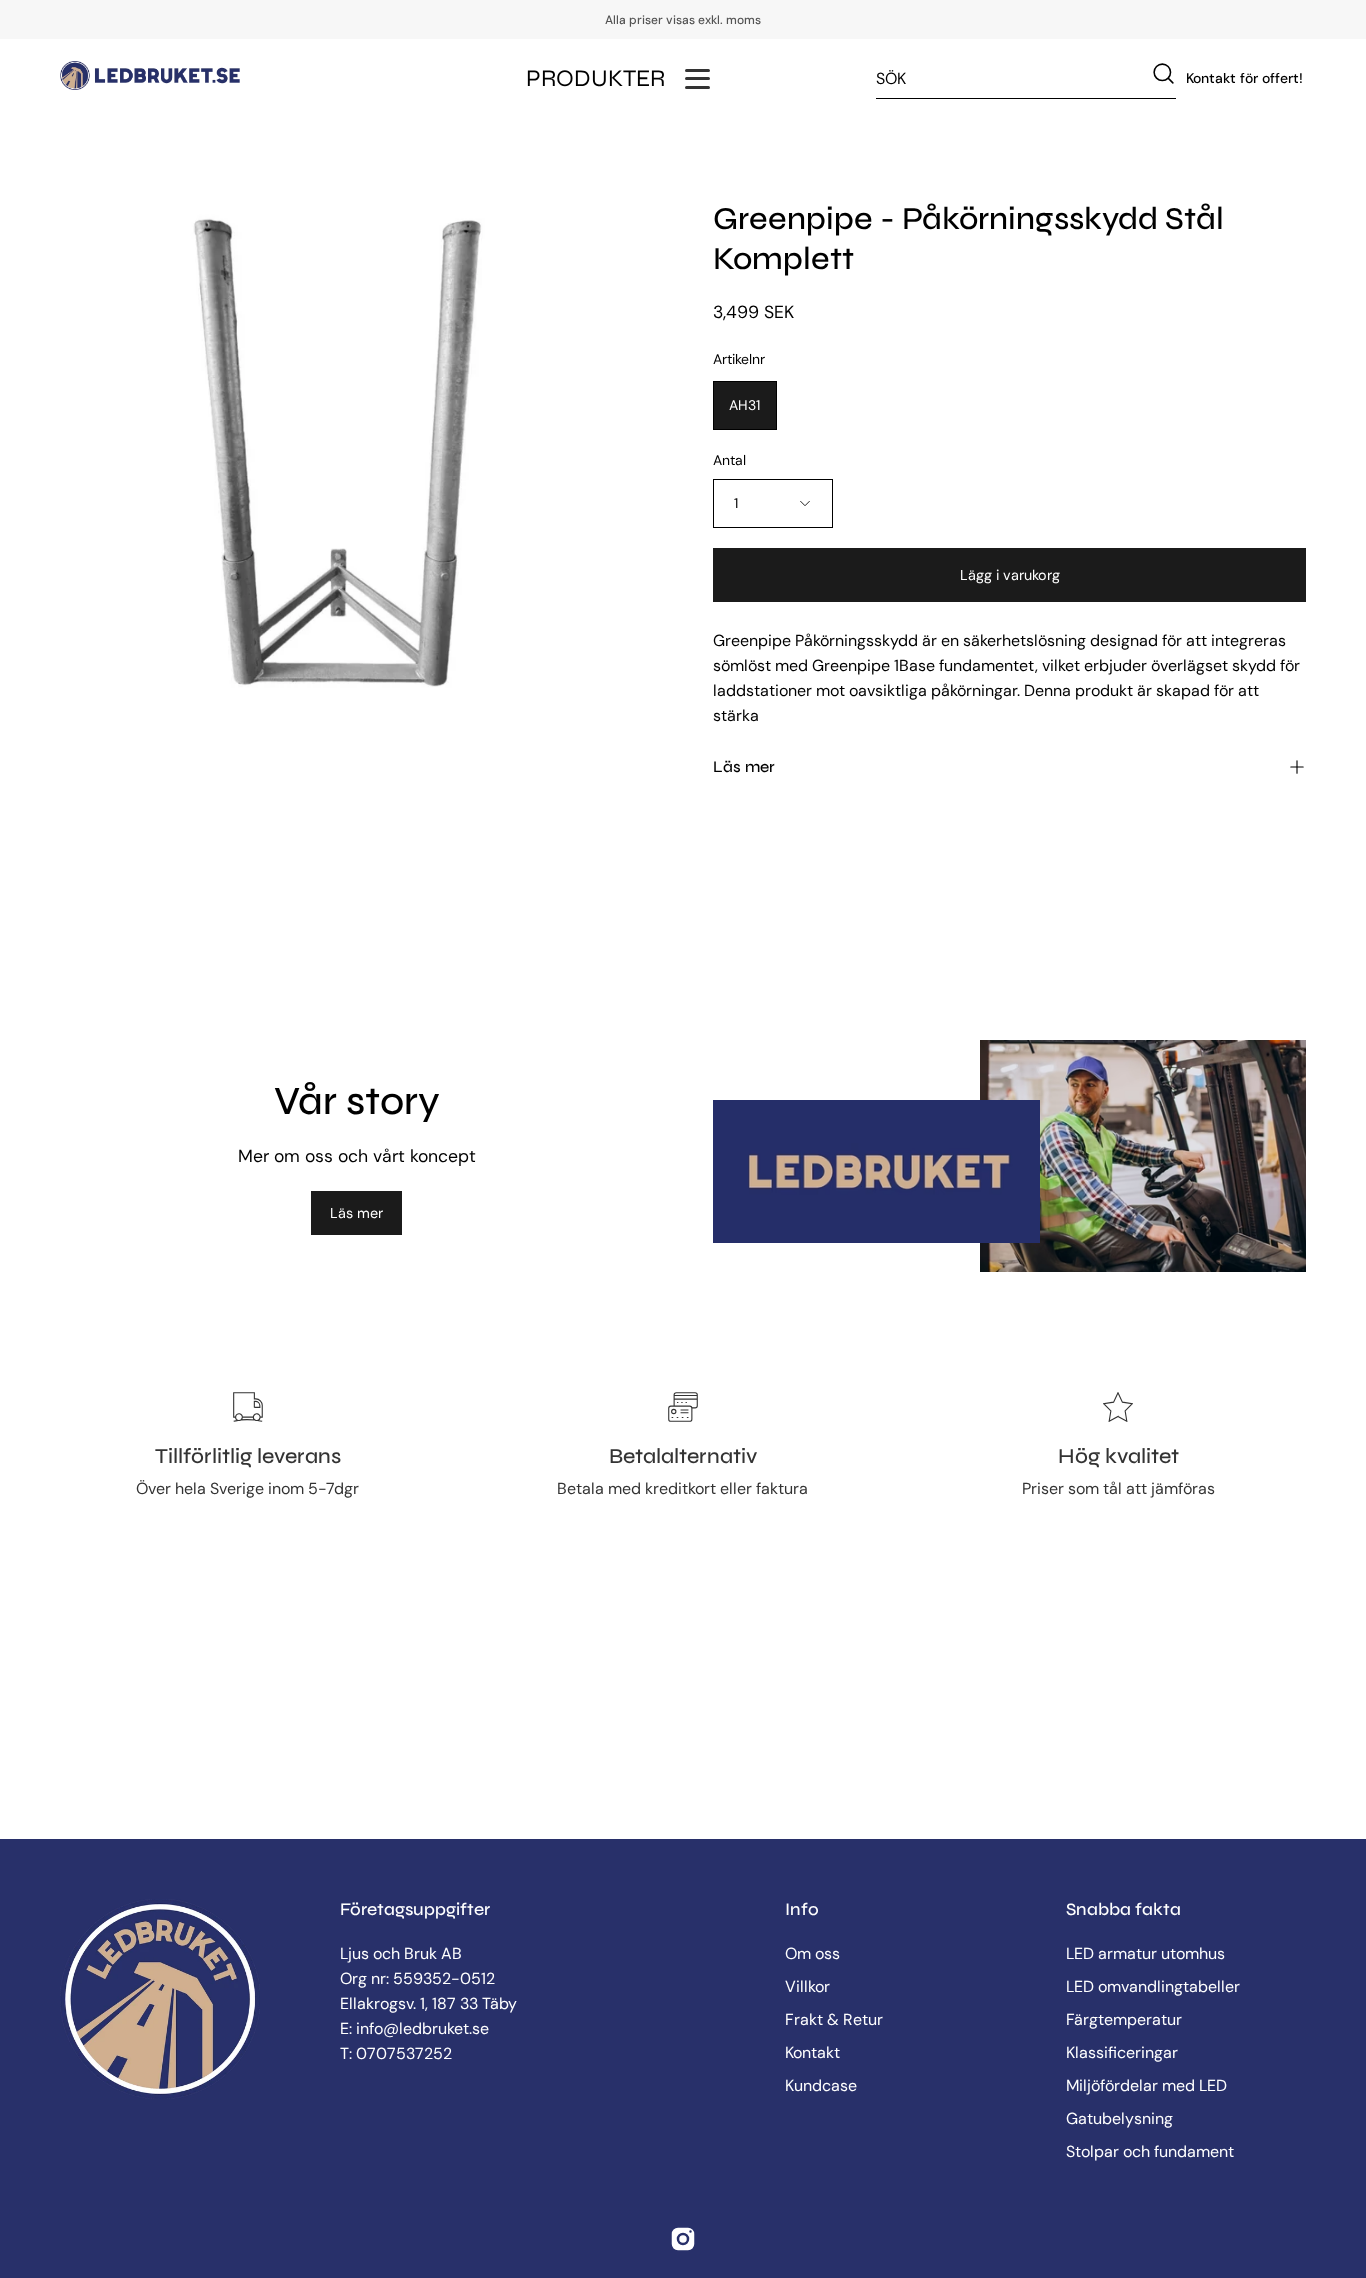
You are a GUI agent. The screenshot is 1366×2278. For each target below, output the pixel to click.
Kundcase (821, 2085)
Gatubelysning (1119, 2118)
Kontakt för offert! (1244, 78)
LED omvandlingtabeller (1153, 1986)
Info (802, 1909)
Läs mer (356, 1213)
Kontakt (812, 2052)
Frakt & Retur (834, 2019)
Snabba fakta (1123, 1909)
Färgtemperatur (1124, 2019)
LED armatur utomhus (1145, 1953)
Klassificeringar (1122, 2052)
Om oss (812, 1953)
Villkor (807, 1986)
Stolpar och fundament (1150, 2151)
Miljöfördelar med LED (1146, 2085)
